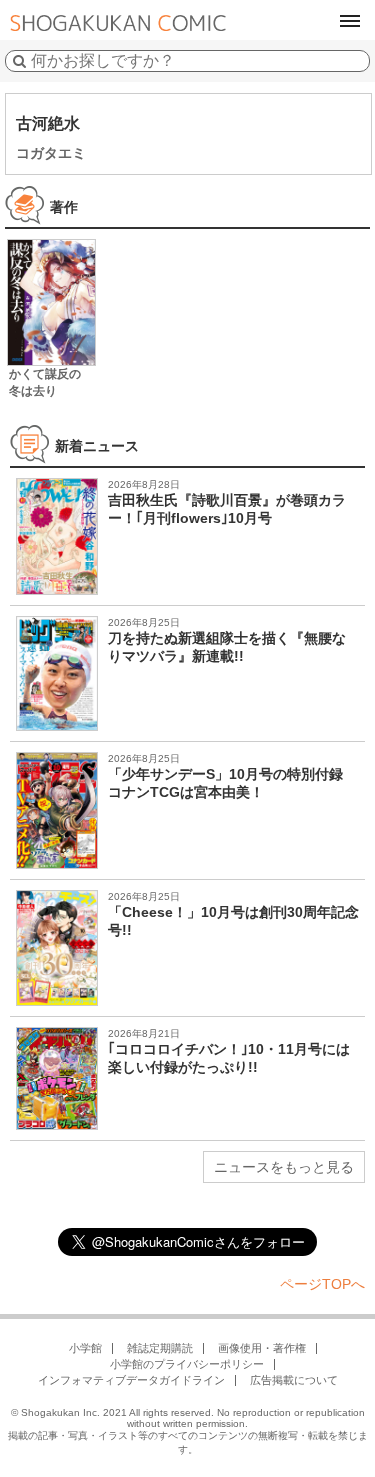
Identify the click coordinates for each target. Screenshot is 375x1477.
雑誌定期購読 (160, 1348)
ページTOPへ (322, 1284)
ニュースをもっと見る (284, 1167)
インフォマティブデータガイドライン (131, 1380)
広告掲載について (294, 1380)
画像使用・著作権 (262, 1348)
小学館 (85, 1348)
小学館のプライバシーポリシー (187, 1364)
